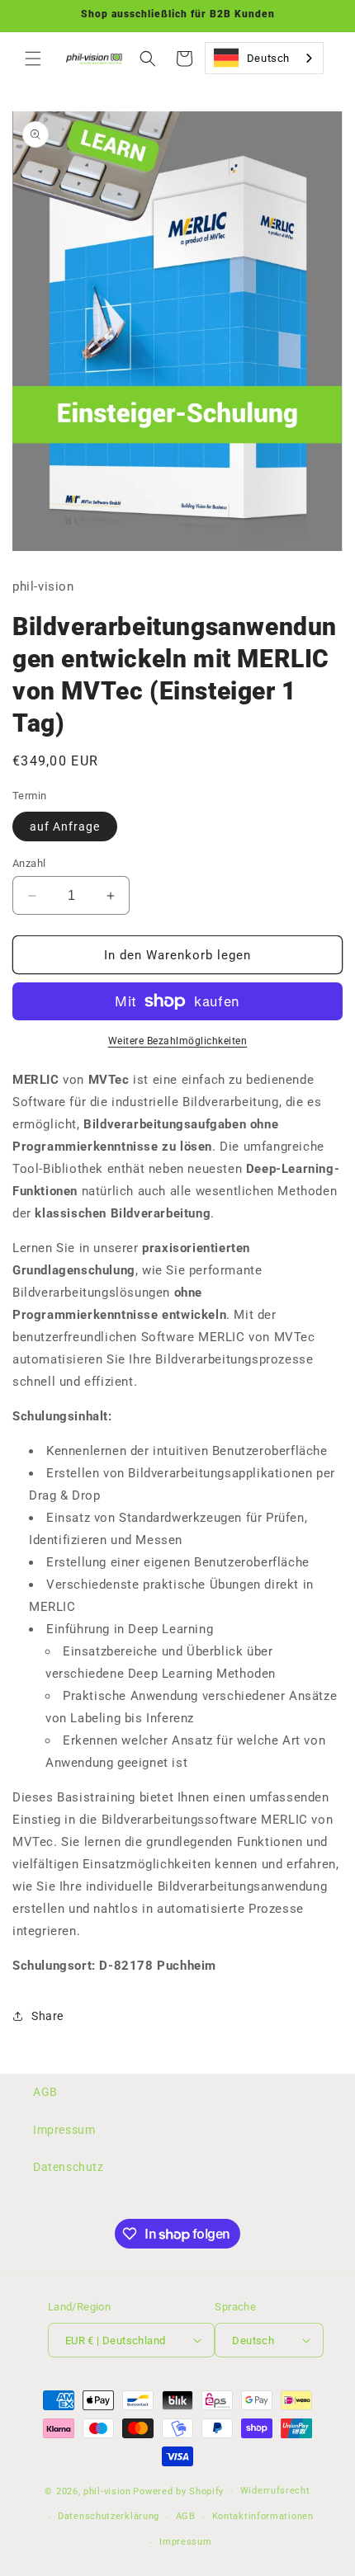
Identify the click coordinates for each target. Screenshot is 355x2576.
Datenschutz (69, 2167)
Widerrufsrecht (275, 2491)
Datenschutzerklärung (109, 2516)
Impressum (64, 2130)
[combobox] (264, 58)
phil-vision (107, 2491)
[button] (33, 59)
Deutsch (268, 58)
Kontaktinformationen (263, 2516)
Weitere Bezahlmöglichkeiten (178, 1041)
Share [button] (47, 2016)
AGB (45, 2092)
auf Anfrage (65, 826)
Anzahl (29, 863)
